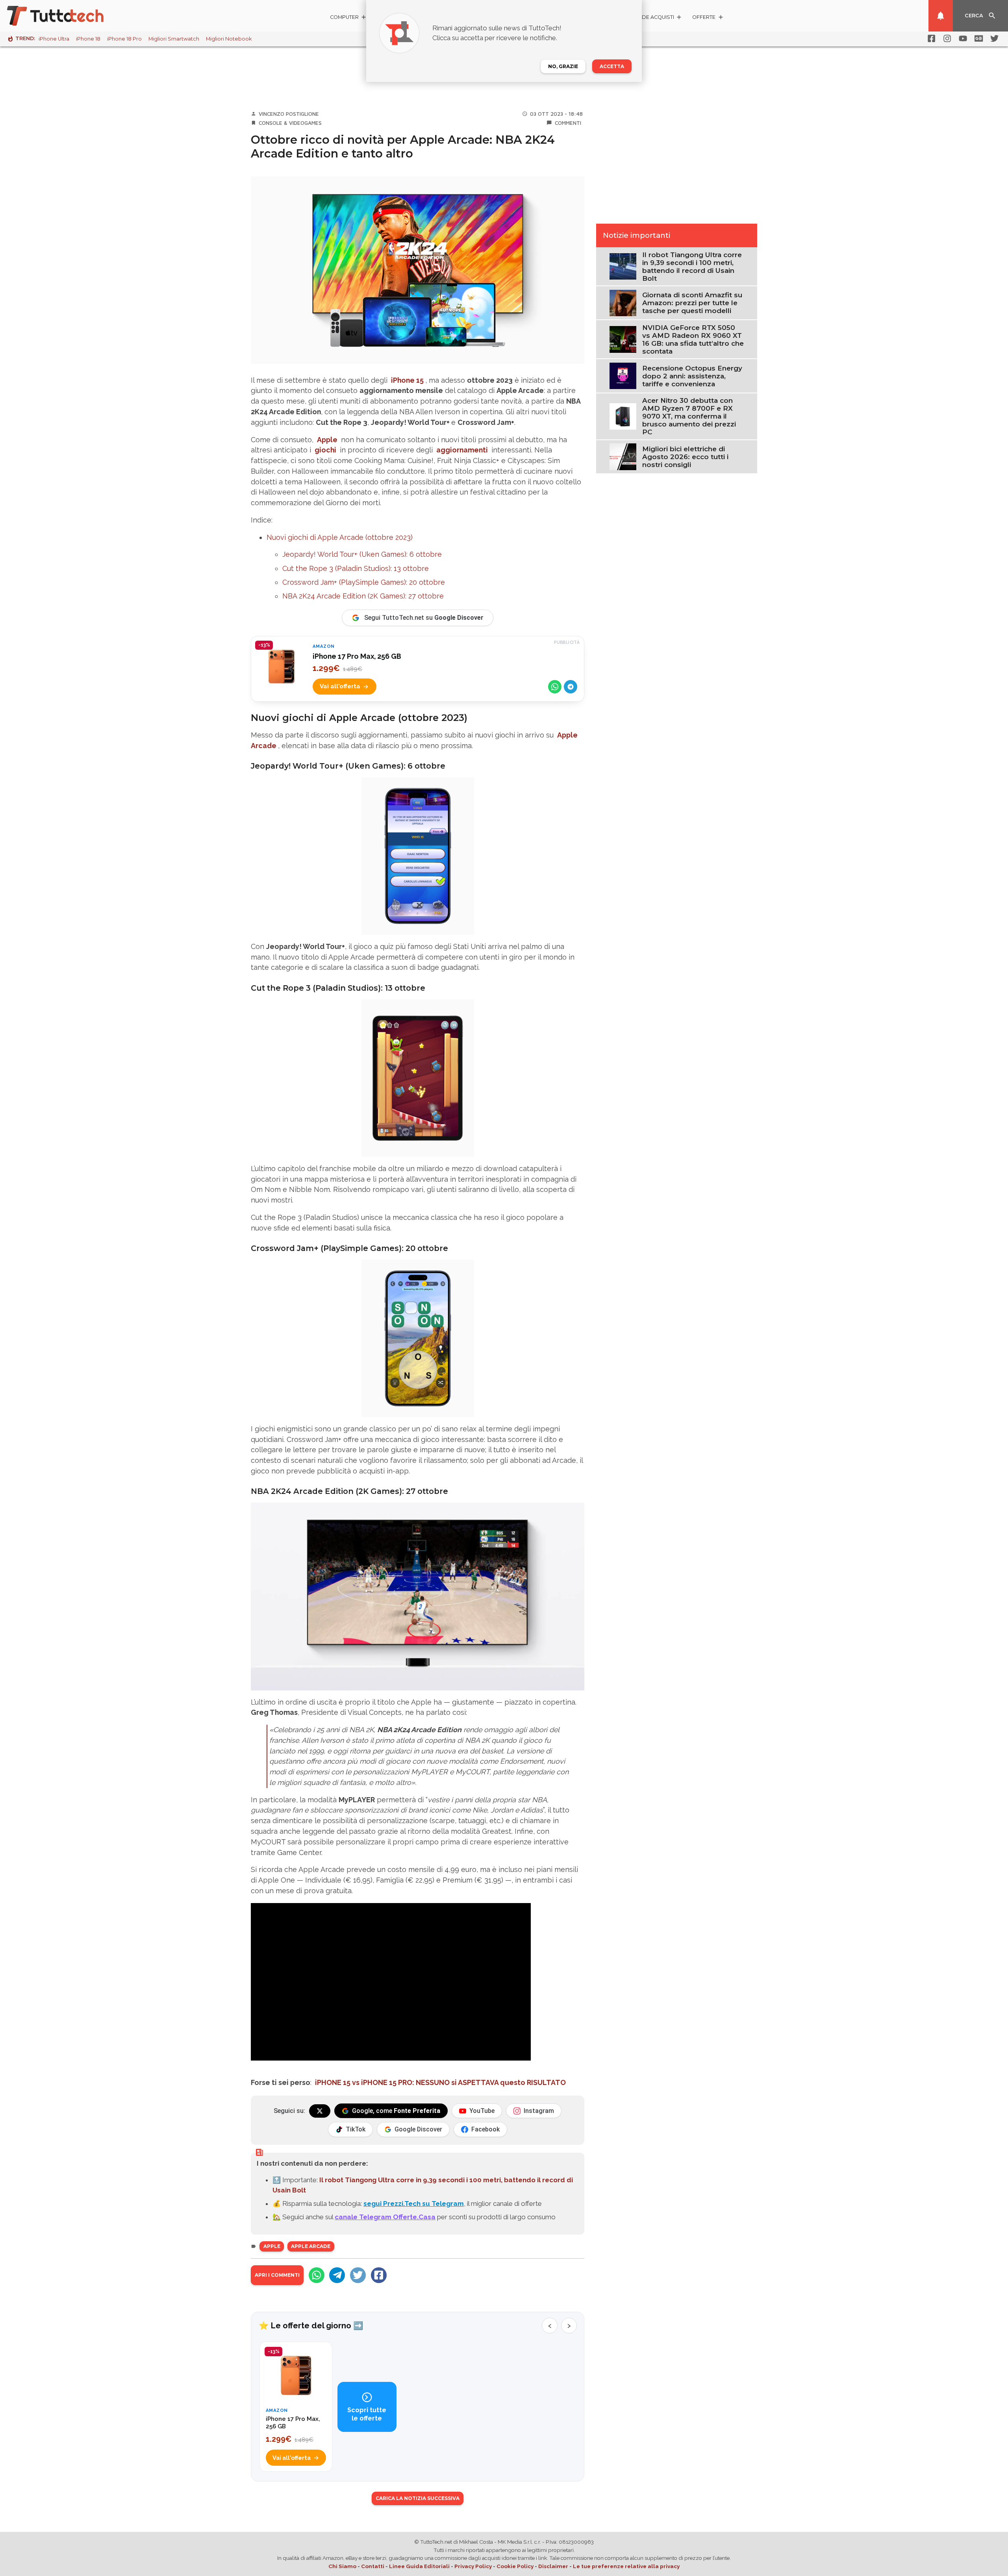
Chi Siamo (342, 2566)
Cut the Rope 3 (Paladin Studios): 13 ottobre (356, 568)
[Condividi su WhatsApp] (555, 687)
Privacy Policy (473, 2566)
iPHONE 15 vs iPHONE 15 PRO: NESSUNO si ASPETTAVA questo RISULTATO (440, 2082)
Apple (327, 440)
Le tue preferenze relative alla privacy (626, 2566)
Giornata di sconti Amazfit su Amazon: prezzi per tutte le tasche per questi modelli (692, 303)
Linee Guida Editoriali (419, 2566)
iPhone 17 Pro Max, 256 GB (357, 656)
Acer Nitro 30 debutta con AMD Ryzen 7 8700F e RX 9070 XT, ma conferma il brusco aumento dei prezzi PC (689, 416)
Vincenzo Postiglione (289, 114)
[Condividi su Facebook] (379, 2275)
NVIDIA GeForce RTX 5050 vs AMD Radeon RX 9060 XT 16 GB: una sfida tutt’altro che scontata (693, 339)
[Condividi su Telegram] (571, 687)
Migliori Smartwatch (174, 39)
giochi (325, 450)
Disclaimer (553, 2566)
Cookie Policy (515, 2566)
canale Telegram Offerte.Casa (385, 2217)
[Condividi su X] (358, 2275)
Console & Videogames (290, 123)
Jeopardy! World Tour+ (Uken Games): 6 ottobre (362, 554)
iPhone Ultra (54, 39)
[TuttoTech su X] (320, 2111)
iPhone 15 (407, 380)
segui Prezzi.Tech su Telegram (414, 2203)
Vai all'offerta (340, 686)
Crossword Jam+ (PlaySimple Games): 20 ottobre (364, 582)
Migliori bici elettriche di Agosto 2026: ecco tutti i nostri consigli (685, 457)
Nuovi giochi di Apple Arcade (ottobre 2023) (340, 537)
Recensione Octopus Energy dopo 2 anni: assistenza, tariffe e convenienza (692, 376)
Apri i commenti (277, 2275)
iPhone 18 (88, 39)
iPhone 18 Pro (124, 39)
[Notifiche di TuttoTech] (941, 16)
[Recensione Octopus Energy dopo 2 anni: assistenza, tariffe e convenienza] (623, 375)
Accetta (612, 66)
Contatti (373, 2566)
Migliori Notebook (229, 39)
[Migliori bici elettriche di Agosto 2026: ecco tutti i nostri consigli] (623, 456)
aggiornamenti (462, 450)
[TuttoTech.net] (66, 16)
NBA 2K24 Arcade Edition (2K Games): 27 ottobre (363, 596)
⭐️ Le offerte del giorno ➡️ (311, 2326)
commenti (568, 123)
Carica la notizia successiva (418, 2498)
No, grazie (563, 66)
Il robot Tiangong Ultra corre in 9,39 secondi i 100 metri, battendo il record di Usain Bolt (692, 267)
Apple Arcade (311, 2246)
